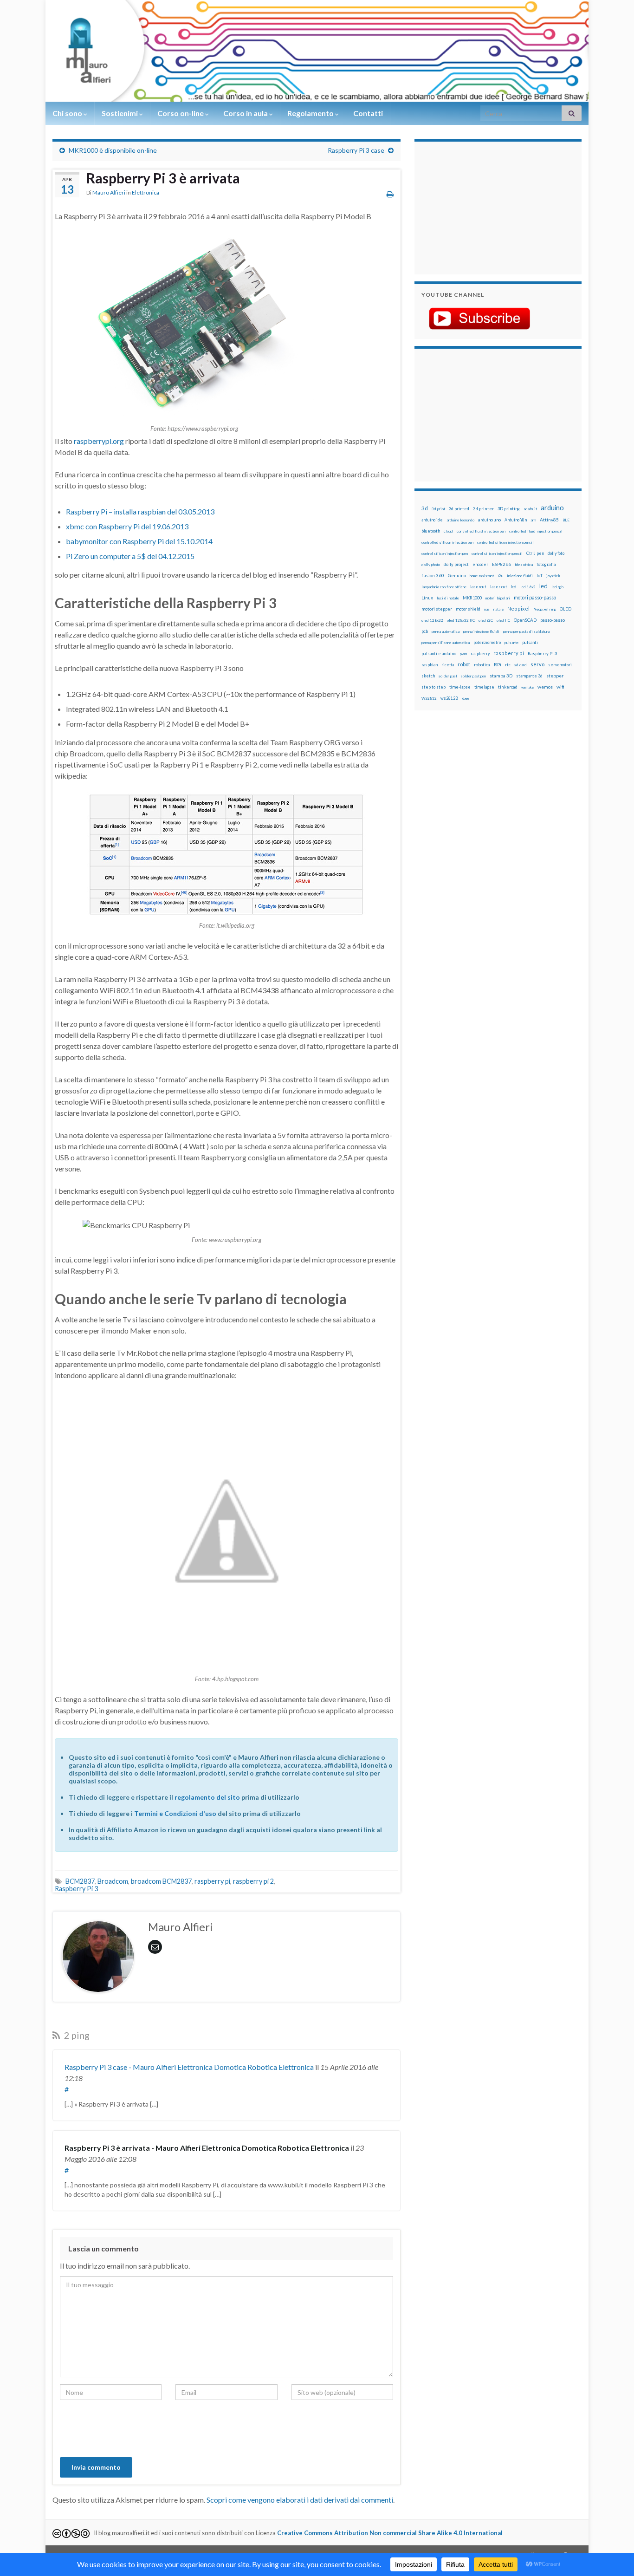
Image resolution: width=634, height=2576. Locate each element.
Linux (427, 598)
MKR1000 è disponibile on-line (113, 150)
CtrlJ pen (535, 553)
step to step (433, 687)
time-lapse (460, 687)
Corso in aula (246, 113)
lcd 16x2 (528, 587)
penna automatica (446, 631)
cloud (448, 531)
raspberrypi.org (99, 441)
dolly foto (556, 553)
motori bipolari (498, 598)
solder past (448, 676)
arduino (552, 508)
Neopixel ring (545, 609)
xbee (466, 698)
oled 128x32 (432, 620)
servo (537, 664)
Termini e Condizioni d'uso (175, 1813)
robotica (482, 665)
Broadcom (113, 1881)
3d (425, 508)
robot (464, 664)
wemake (527, 687)
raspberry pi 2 (253, 1881)
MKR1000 (472, 598)
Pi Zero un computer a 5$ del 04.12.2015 (130, 556)
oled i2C (486, 620)
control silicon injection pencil (497, 553)
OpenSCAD (525, 620)
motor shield (468, 609)
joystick (553, 576)
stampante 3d (529, 676)
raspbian (430, 665)
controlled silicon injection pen (447, 542)
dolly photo (431, 565)
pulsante (511, 643)
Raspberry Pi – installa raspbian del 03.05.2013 (140, 511)
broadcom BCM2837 (161, 1881)
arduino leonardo (460, 520)
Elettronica (146, 192)
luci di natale (448, 598)
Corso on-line (181, 113)
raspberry (480, 654)
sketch (428, 676)
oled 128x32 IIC (461, 620)
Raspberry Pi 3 (76, 1889)
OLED (566, 609)
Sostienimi (120, 113)
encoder (480, 564)
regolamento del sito (207, 1797)
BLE (566, 520)
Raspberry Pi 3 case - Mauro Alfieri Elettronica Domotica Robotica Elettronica (189, 2067)
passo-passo (553, 620)
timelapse (484, 687)
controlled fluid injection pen (481, 531)
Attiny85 (549, 520)
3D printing (509, 509)
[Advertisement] (479, 207)
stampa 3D (501, 676)
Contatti (368, 113)
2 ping (76, 2035)
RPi (498, 664)
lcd (514, 586)
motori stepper (437, 609)
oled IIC (503, 620)
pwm (463, 654)
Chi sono (68, 113)
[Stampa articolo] (390, 194)
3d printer (483, 509)
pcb (425, 631)
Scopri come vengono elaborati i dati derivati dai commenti (300, 2500)
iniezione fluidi (520, 576)
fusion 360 (433, 575)
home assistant (482, 576)
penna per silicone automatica (446, 643)
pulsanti (530, 642)
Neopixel (518, 608)
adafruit (530, 509)
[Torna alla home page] (317, 51)
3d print (438, 509)
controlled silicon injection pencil (505, 542)
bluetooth (431, 531)
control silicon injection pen (445, 553)
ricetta (448, 665)
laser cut (498, 587)
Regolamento (311, 113)
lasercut (478, 587)
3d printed (459, 509)
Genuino (457, 575)
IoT (540, 576)
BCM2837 (80, 1881)
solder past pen (473, 676)
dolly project (456, 564)
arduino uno (489, 520)
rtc (508, 665)
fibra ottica (524, 565)
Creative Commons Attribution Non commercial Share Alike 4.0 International (390, 2533)
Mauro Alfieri (109, 192)
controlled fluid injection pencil (536, 531)
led (543, 586)
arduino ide (432, 520)
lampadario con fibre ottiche (444, 587)
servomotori (560, 665)
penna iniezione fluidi (481, 631)
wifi (560, 687)
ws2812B (449, 698)
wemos (545, 687)
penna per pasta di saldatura (526, 631)
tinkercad (508, 687)
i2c (500, 576)
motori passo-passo (535, 597)
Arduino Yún (516, 520)
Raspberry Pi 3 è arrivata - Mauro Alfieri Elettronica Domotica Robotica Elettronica (207, 2148)
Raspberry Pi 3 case (356, 150)
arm (533, 520)
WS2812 (429, 698)
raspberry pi (212, 1881)
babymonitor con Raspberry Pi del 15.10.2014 (139, 541)
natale (498, 609)
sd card (521, 665)
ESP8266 (501, 564)
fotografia (546, 564)
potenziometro (487, 642)
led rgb (557, 587)
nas (487, 609)
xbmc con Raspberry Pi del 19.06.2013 (127, 526)
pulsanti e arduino (439, 654)
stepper (555, 676)
